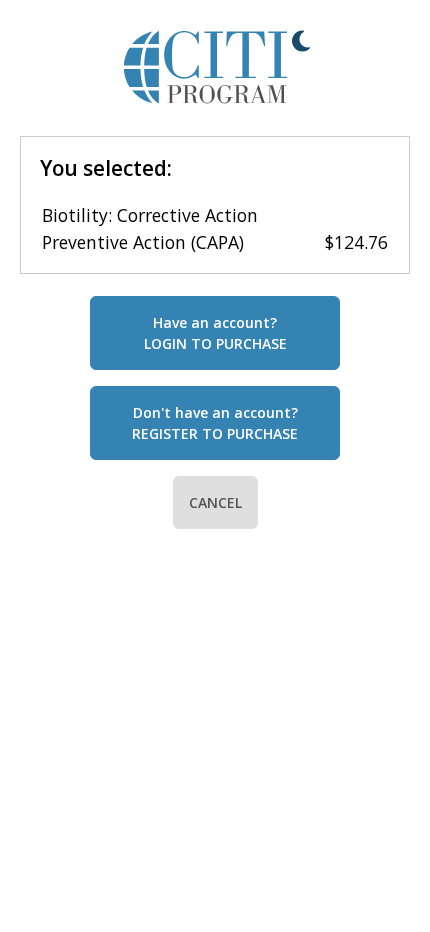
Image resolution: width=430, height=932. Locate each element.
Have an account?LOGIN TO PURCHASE (215, 333)
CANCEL (215, 502)
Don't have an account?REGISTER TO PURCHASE (215, 423)
